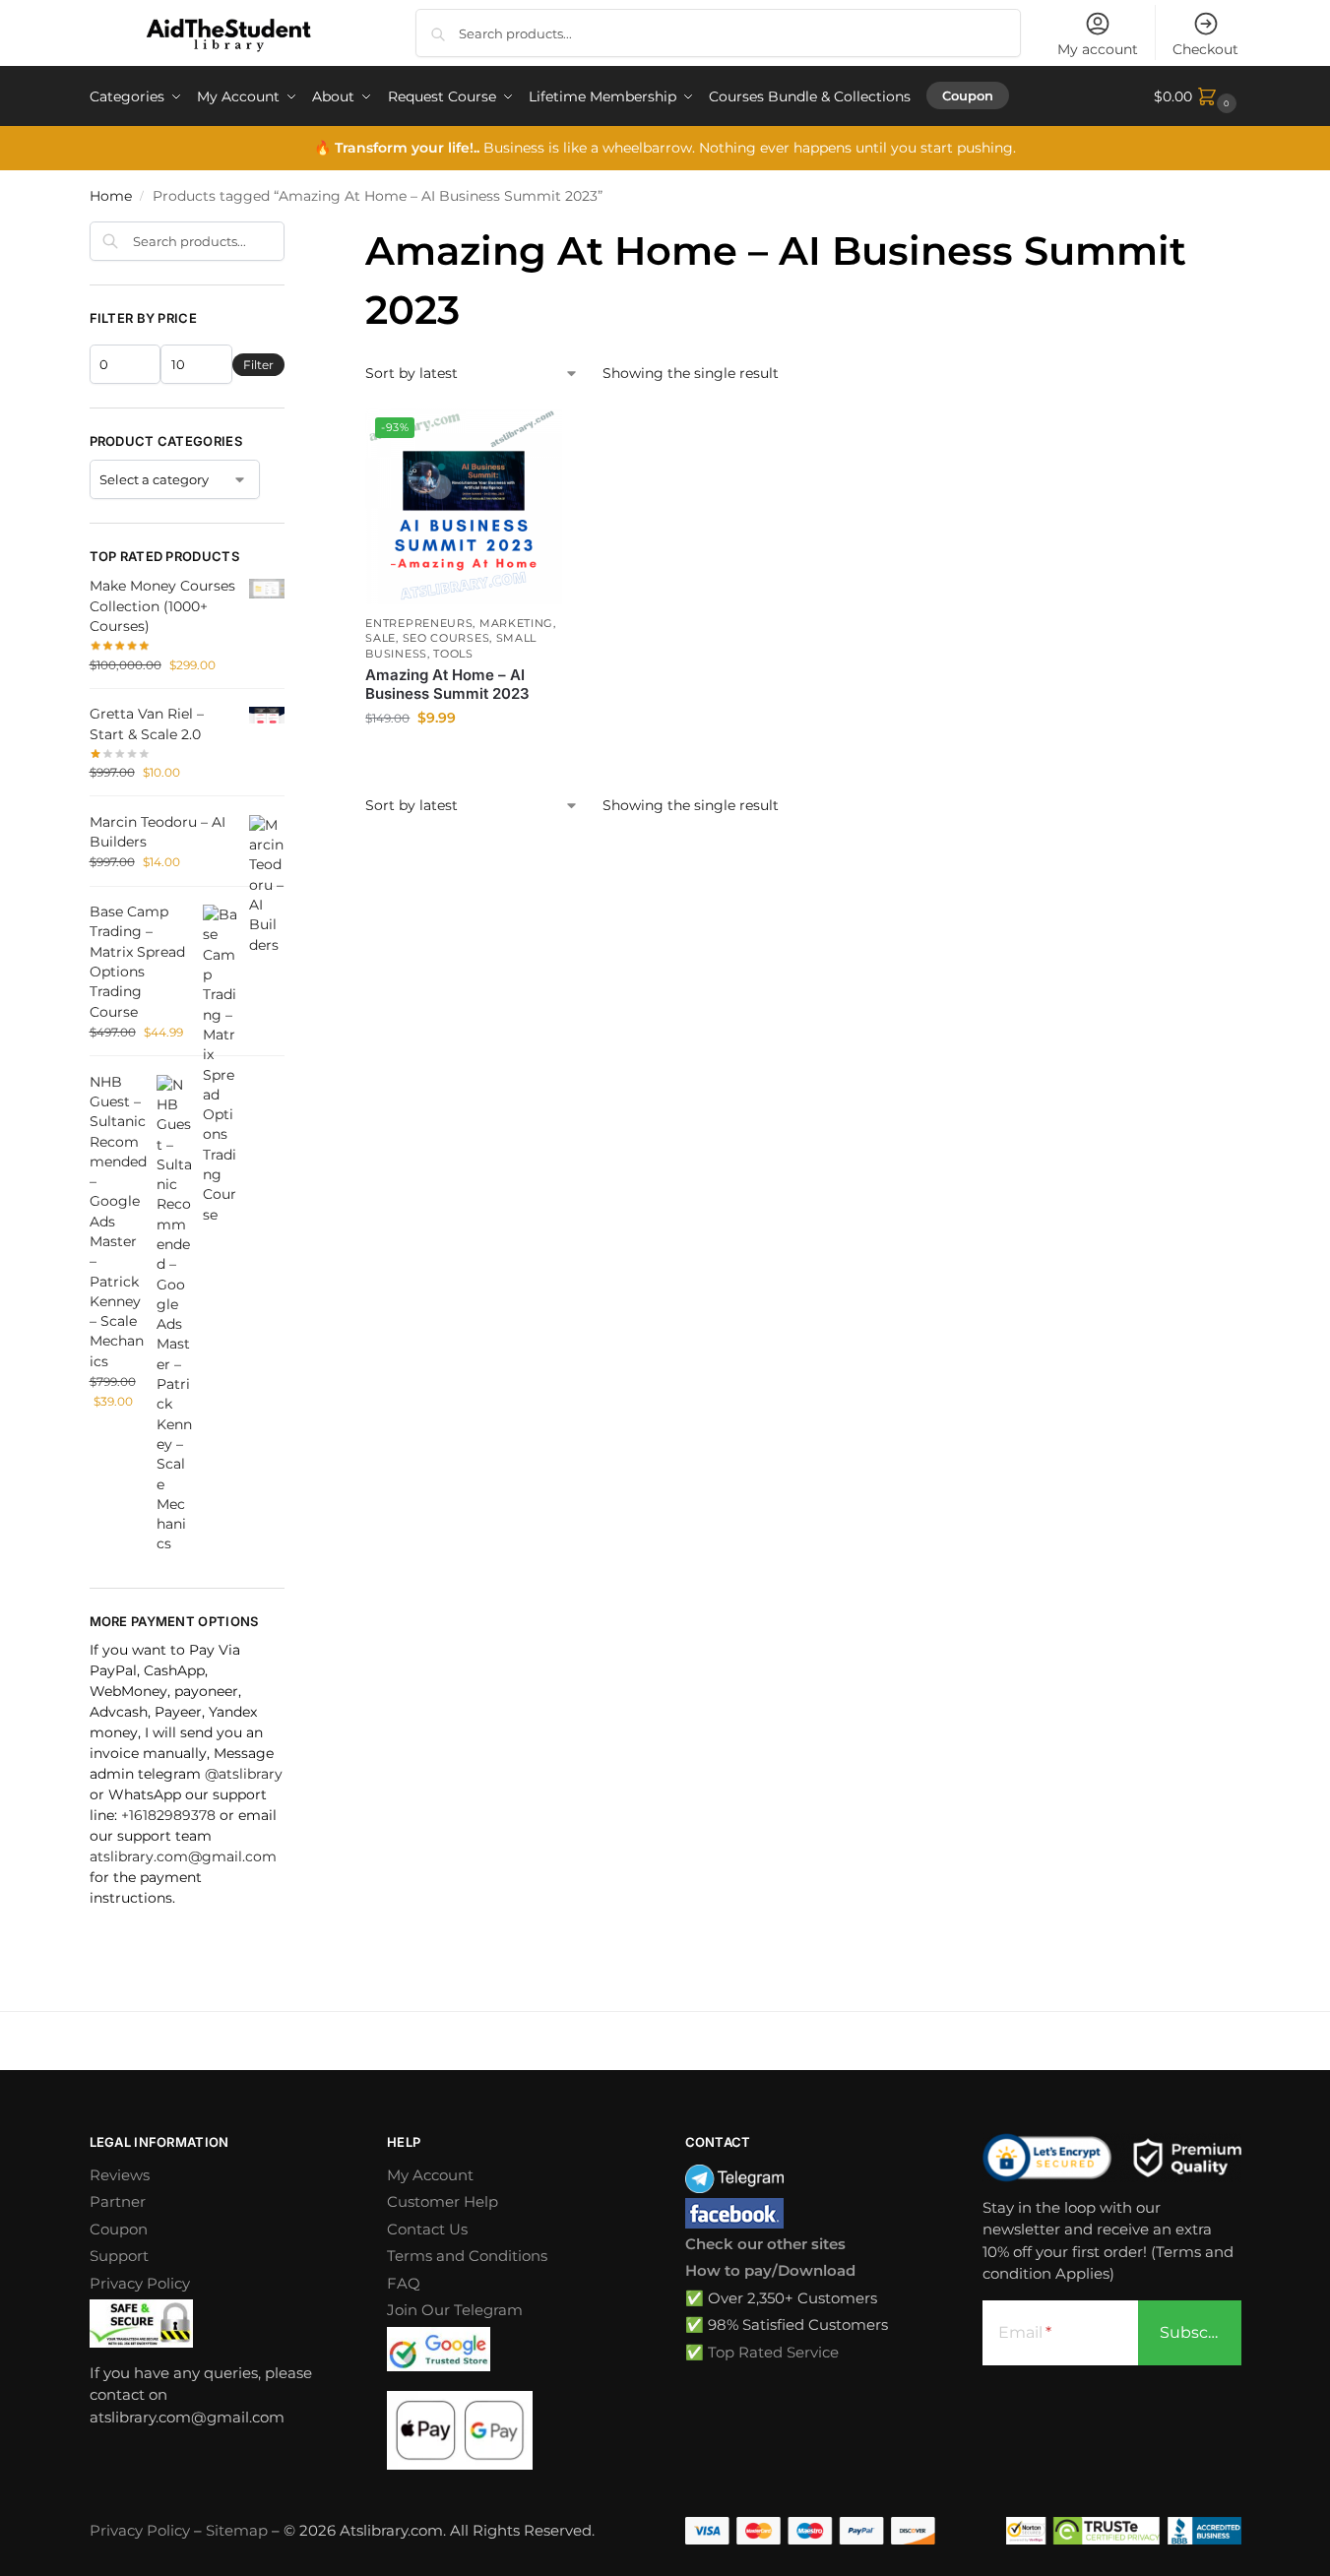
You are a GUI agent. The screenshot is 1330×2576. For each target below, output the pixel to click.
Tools (453, 654)
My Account (430, 2175)
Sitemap (237, 2530)
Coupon (119, 2229)
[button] (1198, 96)
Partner (118, 2201)
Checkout (1205, 49)
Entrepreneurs (419, 623)
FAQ (404, 2283)
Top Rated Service (773, 2352)
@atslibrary (244, 1774)
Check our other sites (765, 2244)
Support (119, 2256)
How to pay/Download (770, 2270)
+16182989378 (168, 1815)
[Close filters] (290, 233)
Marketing (516, 623)
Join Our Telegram (455, 2310)
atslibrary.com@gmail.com (183, 1856)
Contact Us (427, 2229)
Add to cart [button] (464, 760)
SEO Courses (446, 638)
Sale (380, 638)
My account (1098, 49)
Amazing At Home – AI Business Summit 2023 (447, 685)
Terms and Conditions (467, 2256)
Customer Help (443, 2201)
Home (111, 196)
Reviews (120, 2175)
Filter (258, 365)
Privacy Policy (140, 2283)
